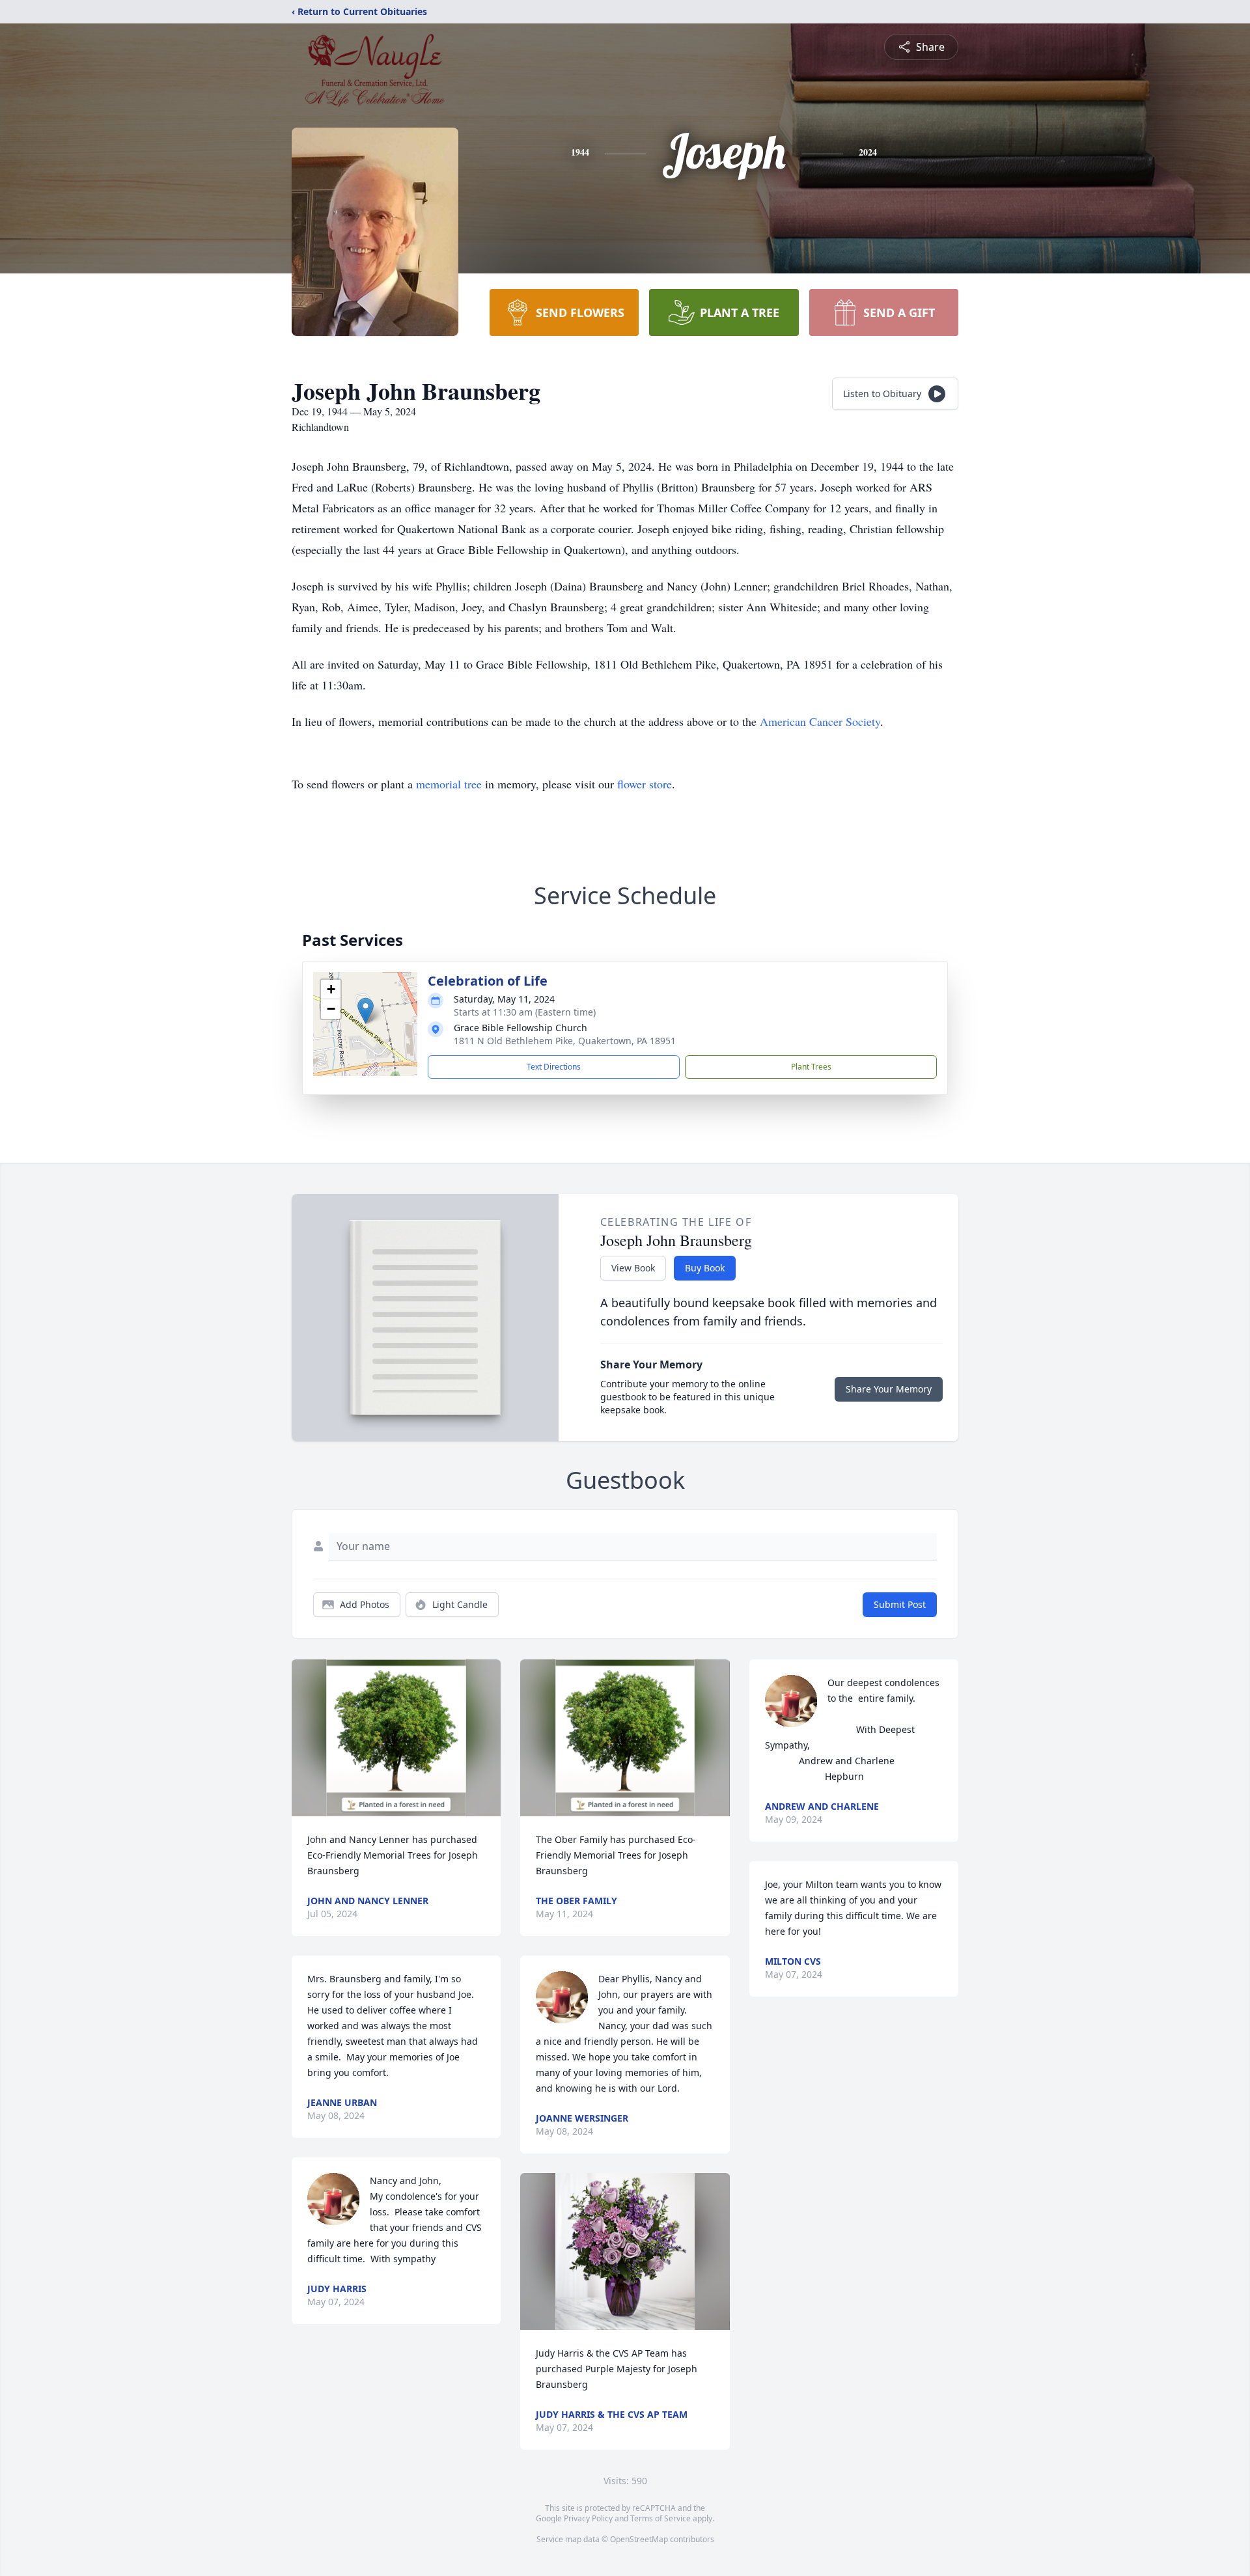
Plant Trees (811, 1067)
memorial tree (449, 784)
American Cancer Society (820, 721)
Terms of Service (660, 2518)
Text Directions (554, 1067)
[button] (366, 1011)
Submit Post (900, 1604)
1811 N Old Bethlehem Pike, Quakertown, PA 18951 (565, 1041)
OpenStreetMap (639, 2539)
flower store (645, 784)
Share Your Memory (889, 1389)
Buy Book (705, 1268)
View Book (633, 1268)
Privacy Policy (588, 2518)
